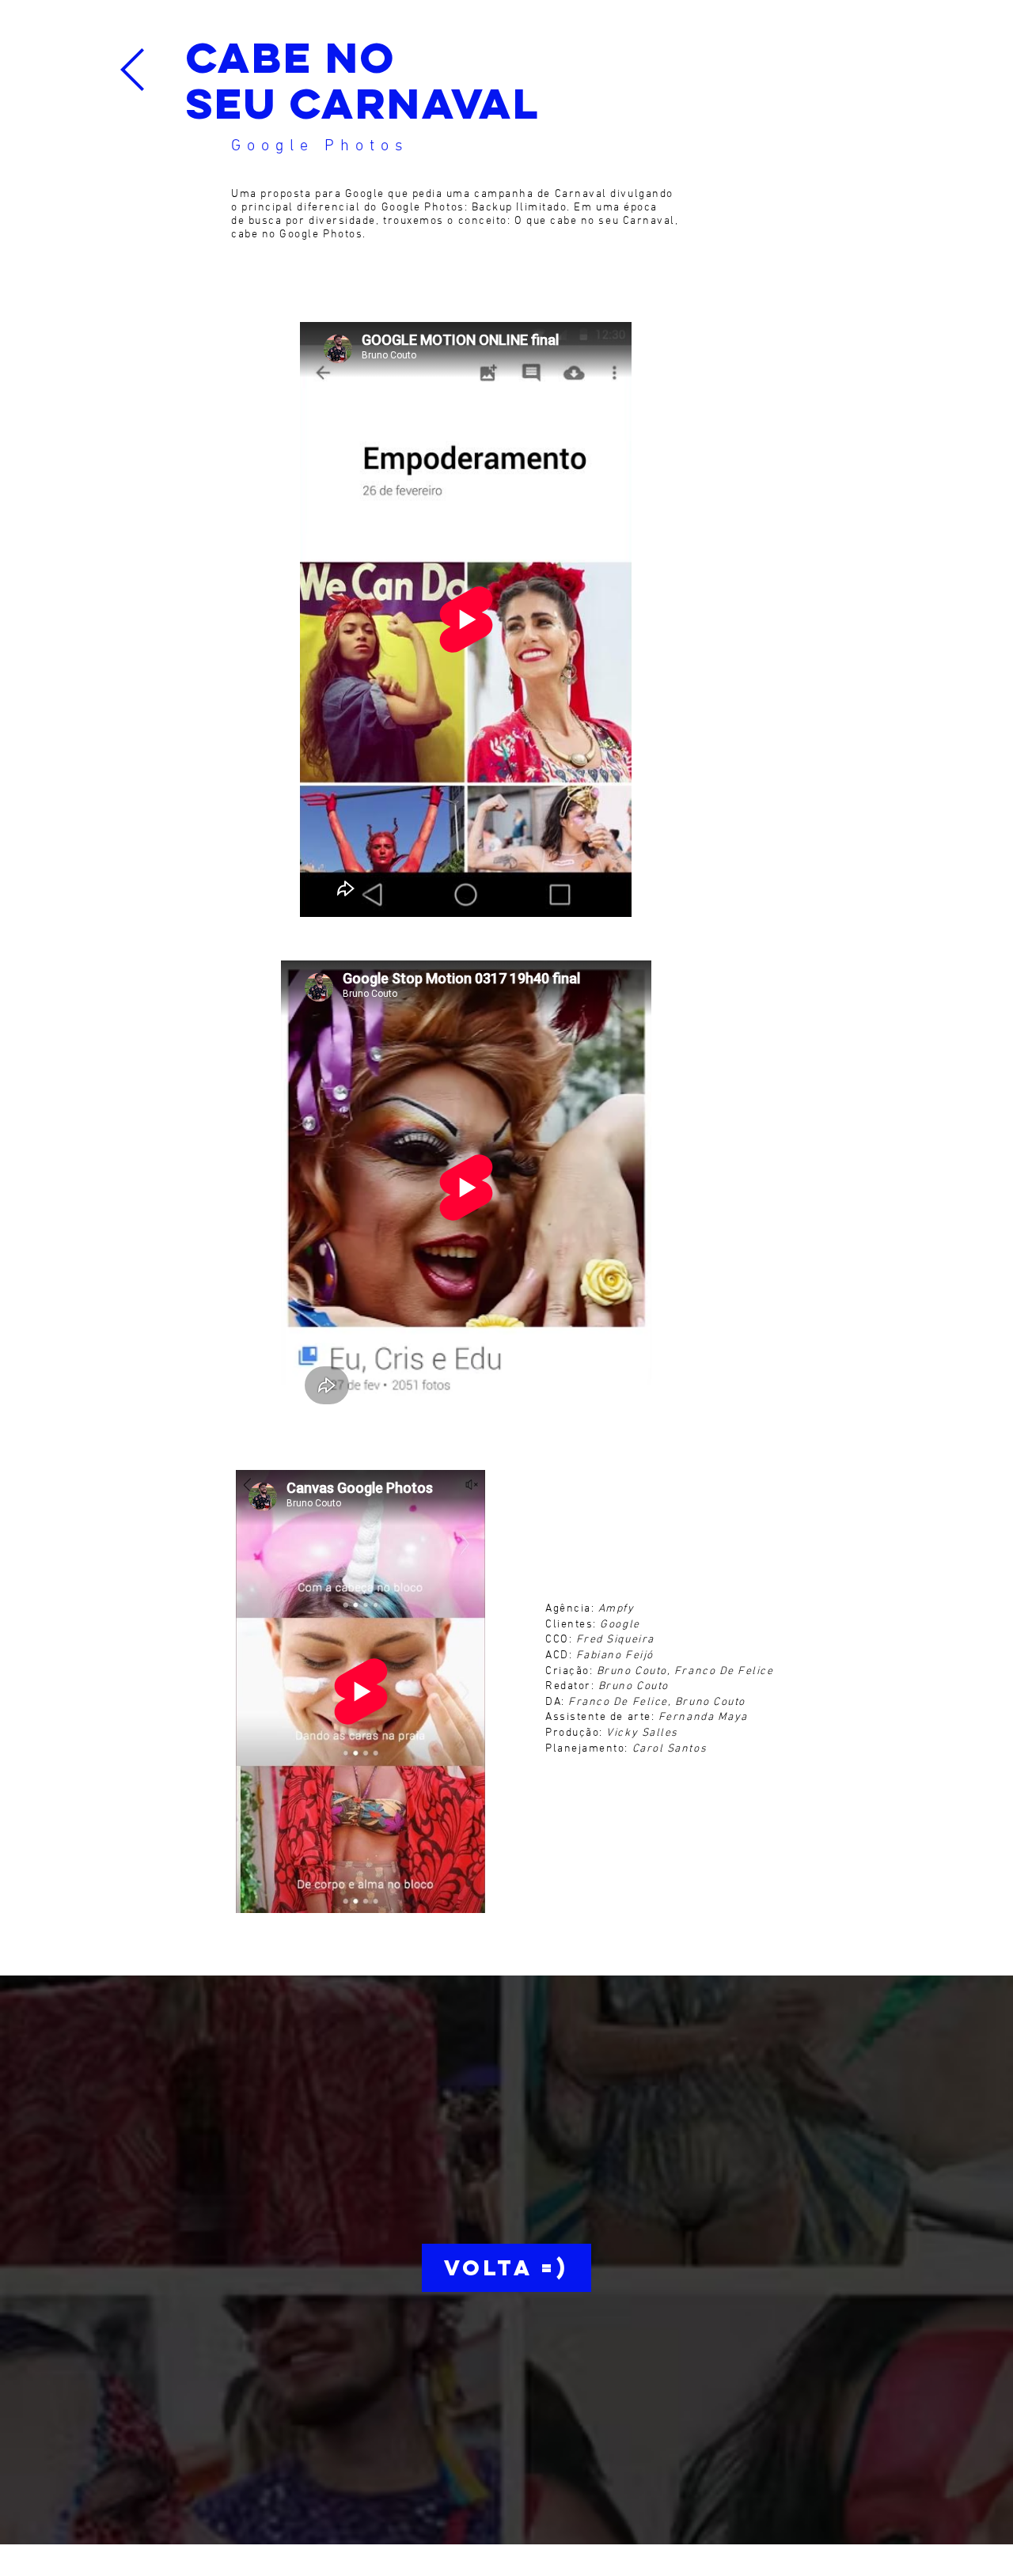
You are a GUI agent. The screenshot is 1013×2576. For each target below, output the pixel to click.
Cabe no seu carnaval (363, 80)
